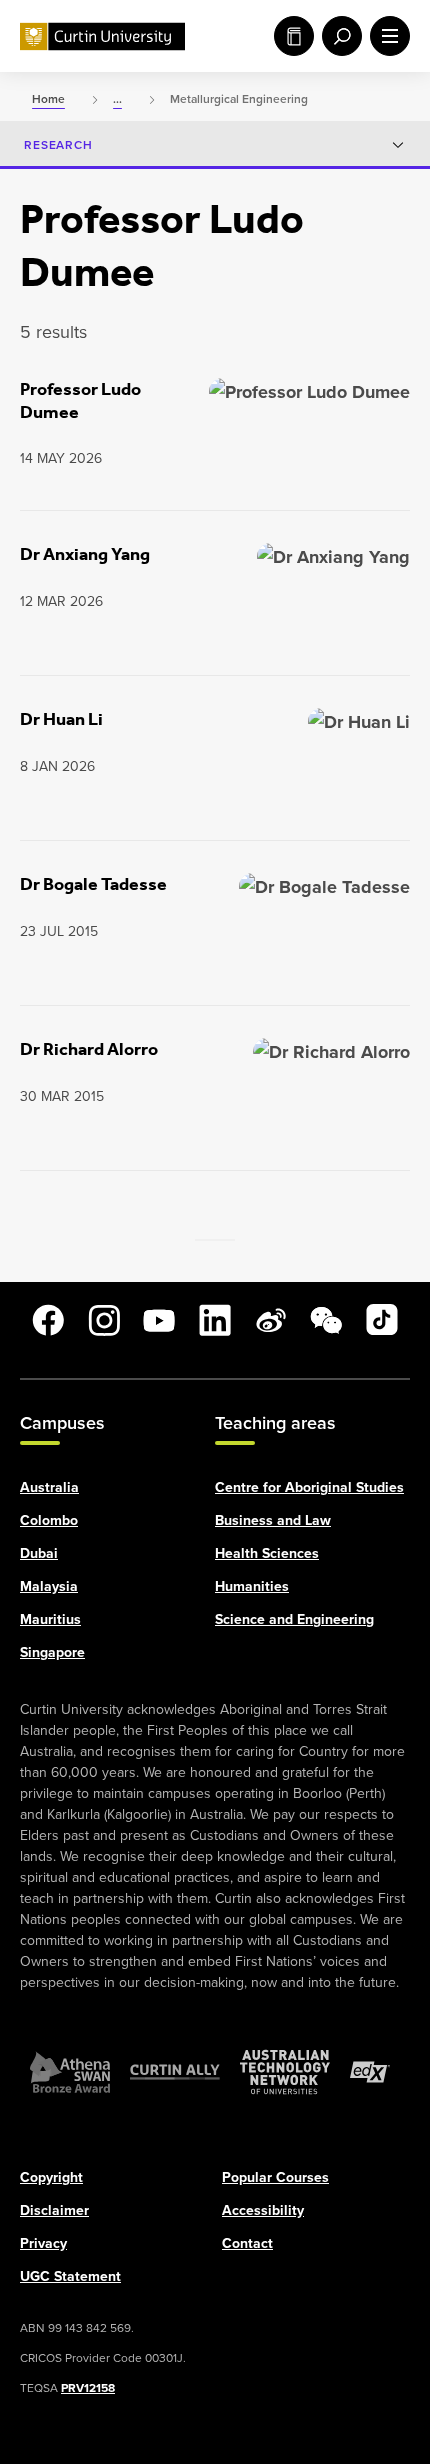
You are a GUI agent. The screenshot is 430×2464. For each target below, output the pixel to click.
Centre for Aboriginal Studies (309, 1486)
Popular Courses (275, 2176)
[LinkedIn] (215, 1320)
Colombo (49, 1519)
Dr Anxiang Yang (85, 554)
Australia (49, 1486)
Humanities (252, 1585)
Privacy (43, 2242)
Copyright (51, 2176)
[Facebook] (48, 1320)
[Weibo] (271, 1320)
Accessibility (263, 2209)
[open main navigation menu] (386, 36)
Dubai (39, 1552)
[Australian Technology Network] (285, 2071)
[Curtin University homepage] (102, 36)
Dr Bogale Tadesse (93, 884)
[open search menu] (338, 36)
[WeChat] (326, 1320)
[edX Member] (370, 2071)
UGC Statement (70, 2275)
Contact (247, 2242)
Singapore (52, 1651)
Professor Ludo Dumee (80, 400)
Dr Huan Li (61, 719)
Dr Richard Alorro (89, 1049)
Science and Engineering (294, 1618)
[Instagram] (104, 1320)
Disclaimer (54, 2209)
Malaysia (49, 1585)
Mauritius (50, 1618)
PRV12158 (88, 2386)
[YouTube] (159, 1320)
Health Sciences (267, 1552)
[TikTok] (382, 1320)
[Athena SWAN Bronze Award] (70, 2071)
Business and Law (273, 1519)
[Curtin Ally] (175, 2071)
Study (290, 36)
